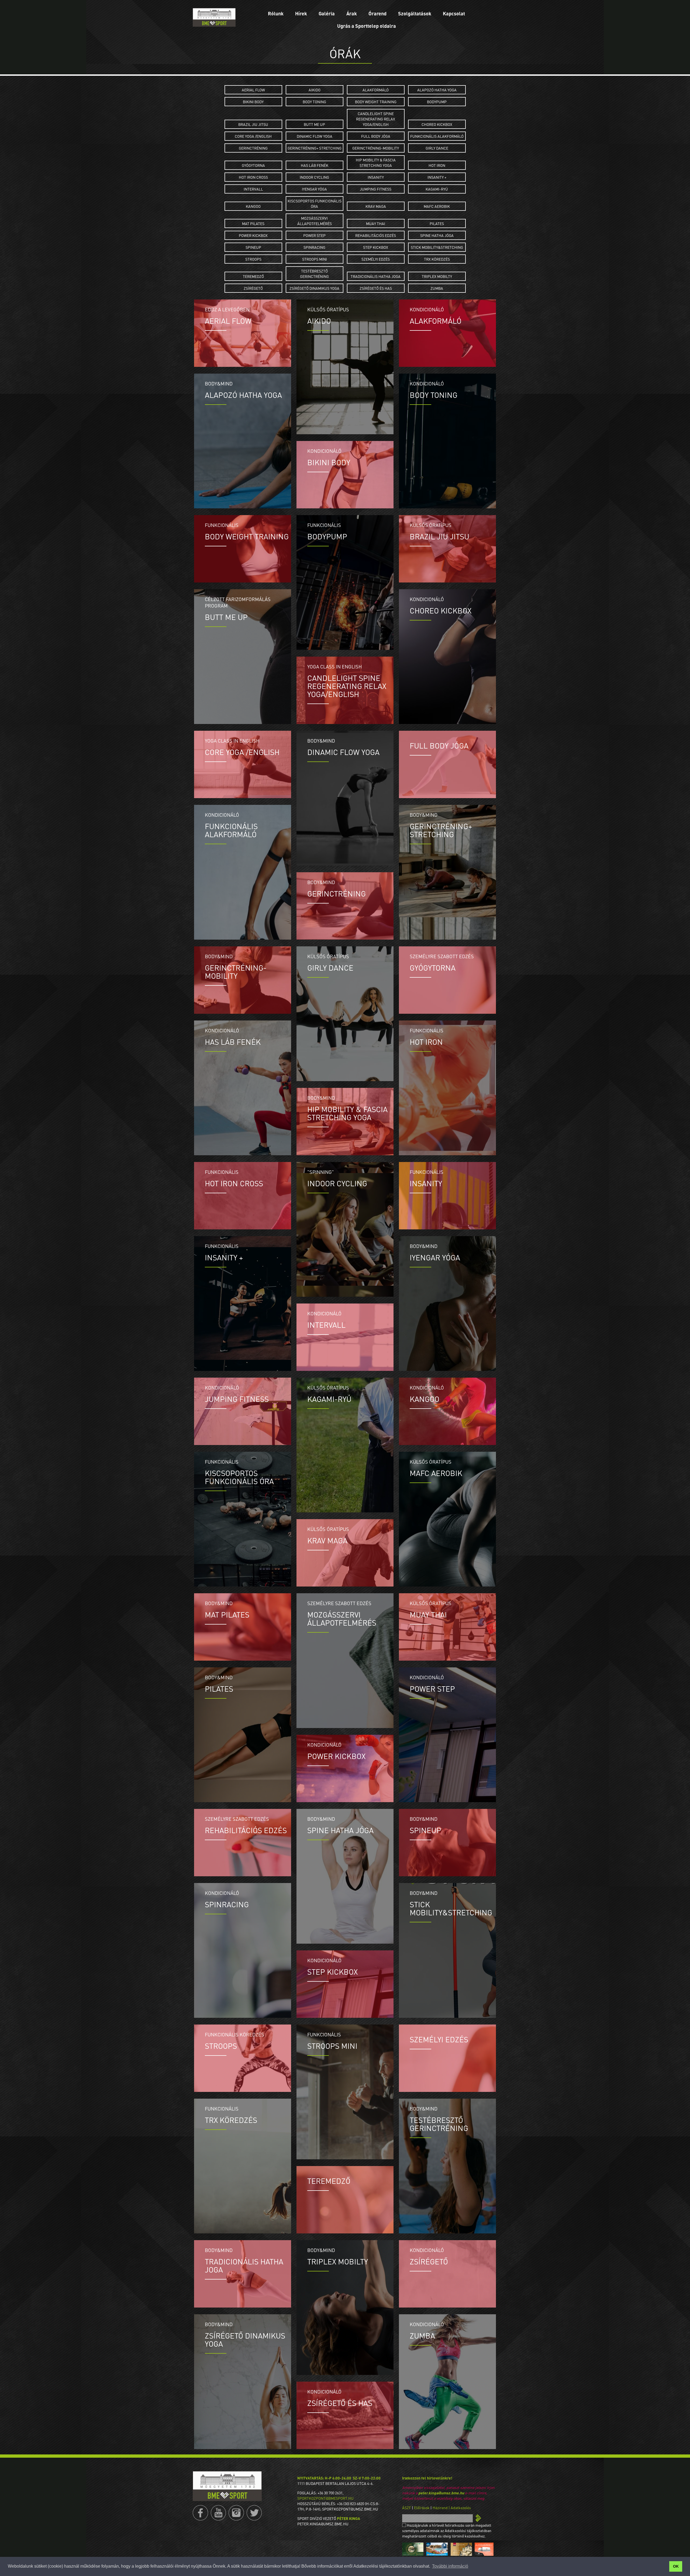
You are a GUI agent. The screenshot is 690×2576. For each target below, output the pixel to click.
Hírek (301, 13)
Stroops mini (315, 259)
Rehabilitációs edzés (376, 235)
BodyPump (437, 102)
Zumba (437, 288)
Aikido (315, 90)
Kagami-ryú (437, 189)
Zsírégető (253, 288)
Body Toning (314, 102)
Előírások (422, 2508)
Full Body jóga (376, 136)
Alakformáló (376, 90)
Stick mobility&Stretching (437, 247)
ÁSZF (407, 2508)
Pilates (437, 223)
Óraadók (415, 46)
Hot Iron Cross (253, 177)
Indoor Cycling (314, 177)
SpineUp (253, 247)
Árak (352, 13)
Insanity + (437, 177)
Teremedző (253, 276)
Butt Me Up (314, 124)
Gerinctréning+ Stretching (315, 148)
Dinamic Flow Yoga (315, 136)
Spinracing (314, 247)
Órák (415, 35)
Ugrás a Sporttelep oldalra (367, 26)
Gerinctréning (253, 148)
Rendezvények (415, 56)
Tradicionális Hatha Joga (376, 276)
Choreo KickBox (437, 124)
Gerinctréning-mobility (376, 148)
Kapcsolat (454, 13)
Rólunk (276, 13)
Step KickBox (376, 247)
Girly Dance (437, 148)
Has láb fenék (315, 165)
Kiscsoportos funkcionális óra (315, 204)
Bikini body (253, 102)
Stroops (253, 259)
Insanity (376, 177)
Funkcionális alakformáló (437, 136)
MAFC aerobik (437, 206)
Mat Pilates (253, 223)
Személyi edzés (376, 259)
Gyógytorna (253, 165)
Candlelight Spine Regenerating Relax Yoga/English (376, 119)
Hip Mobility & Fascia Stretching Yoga (376, 163)
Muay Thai (376, 223)
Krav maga (376, 206)
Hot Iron (437, 165)
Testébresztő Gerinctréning (314, 274)
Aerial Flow (253, 90)
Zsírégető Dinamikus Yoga (314, 288)
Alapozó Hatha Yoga (437, 90)
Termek (415, 24)
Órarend (377, 13)
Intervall (253, 189)
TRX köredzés (437, 259)
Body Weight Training (376, 102)
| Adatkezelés (460, 2508)
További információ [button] (450, 2566)
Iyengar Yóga (314, 189)
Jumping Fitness (376, 189)
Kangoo (253, 206)
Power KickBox (253, 235)
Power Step (314, 235)
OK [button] (676, 2566)
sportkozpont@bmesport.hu (325, 2498)
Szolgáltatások (415, 13)
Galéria (327, 13)
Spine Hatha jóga (437, 235)
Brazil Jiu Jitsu (253, 124)
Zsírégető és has (376, 288)
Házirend (440, 2508)
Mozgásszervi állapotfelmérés (315, 221)
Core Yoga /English (253, 136)
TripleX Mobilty (437, 276)
